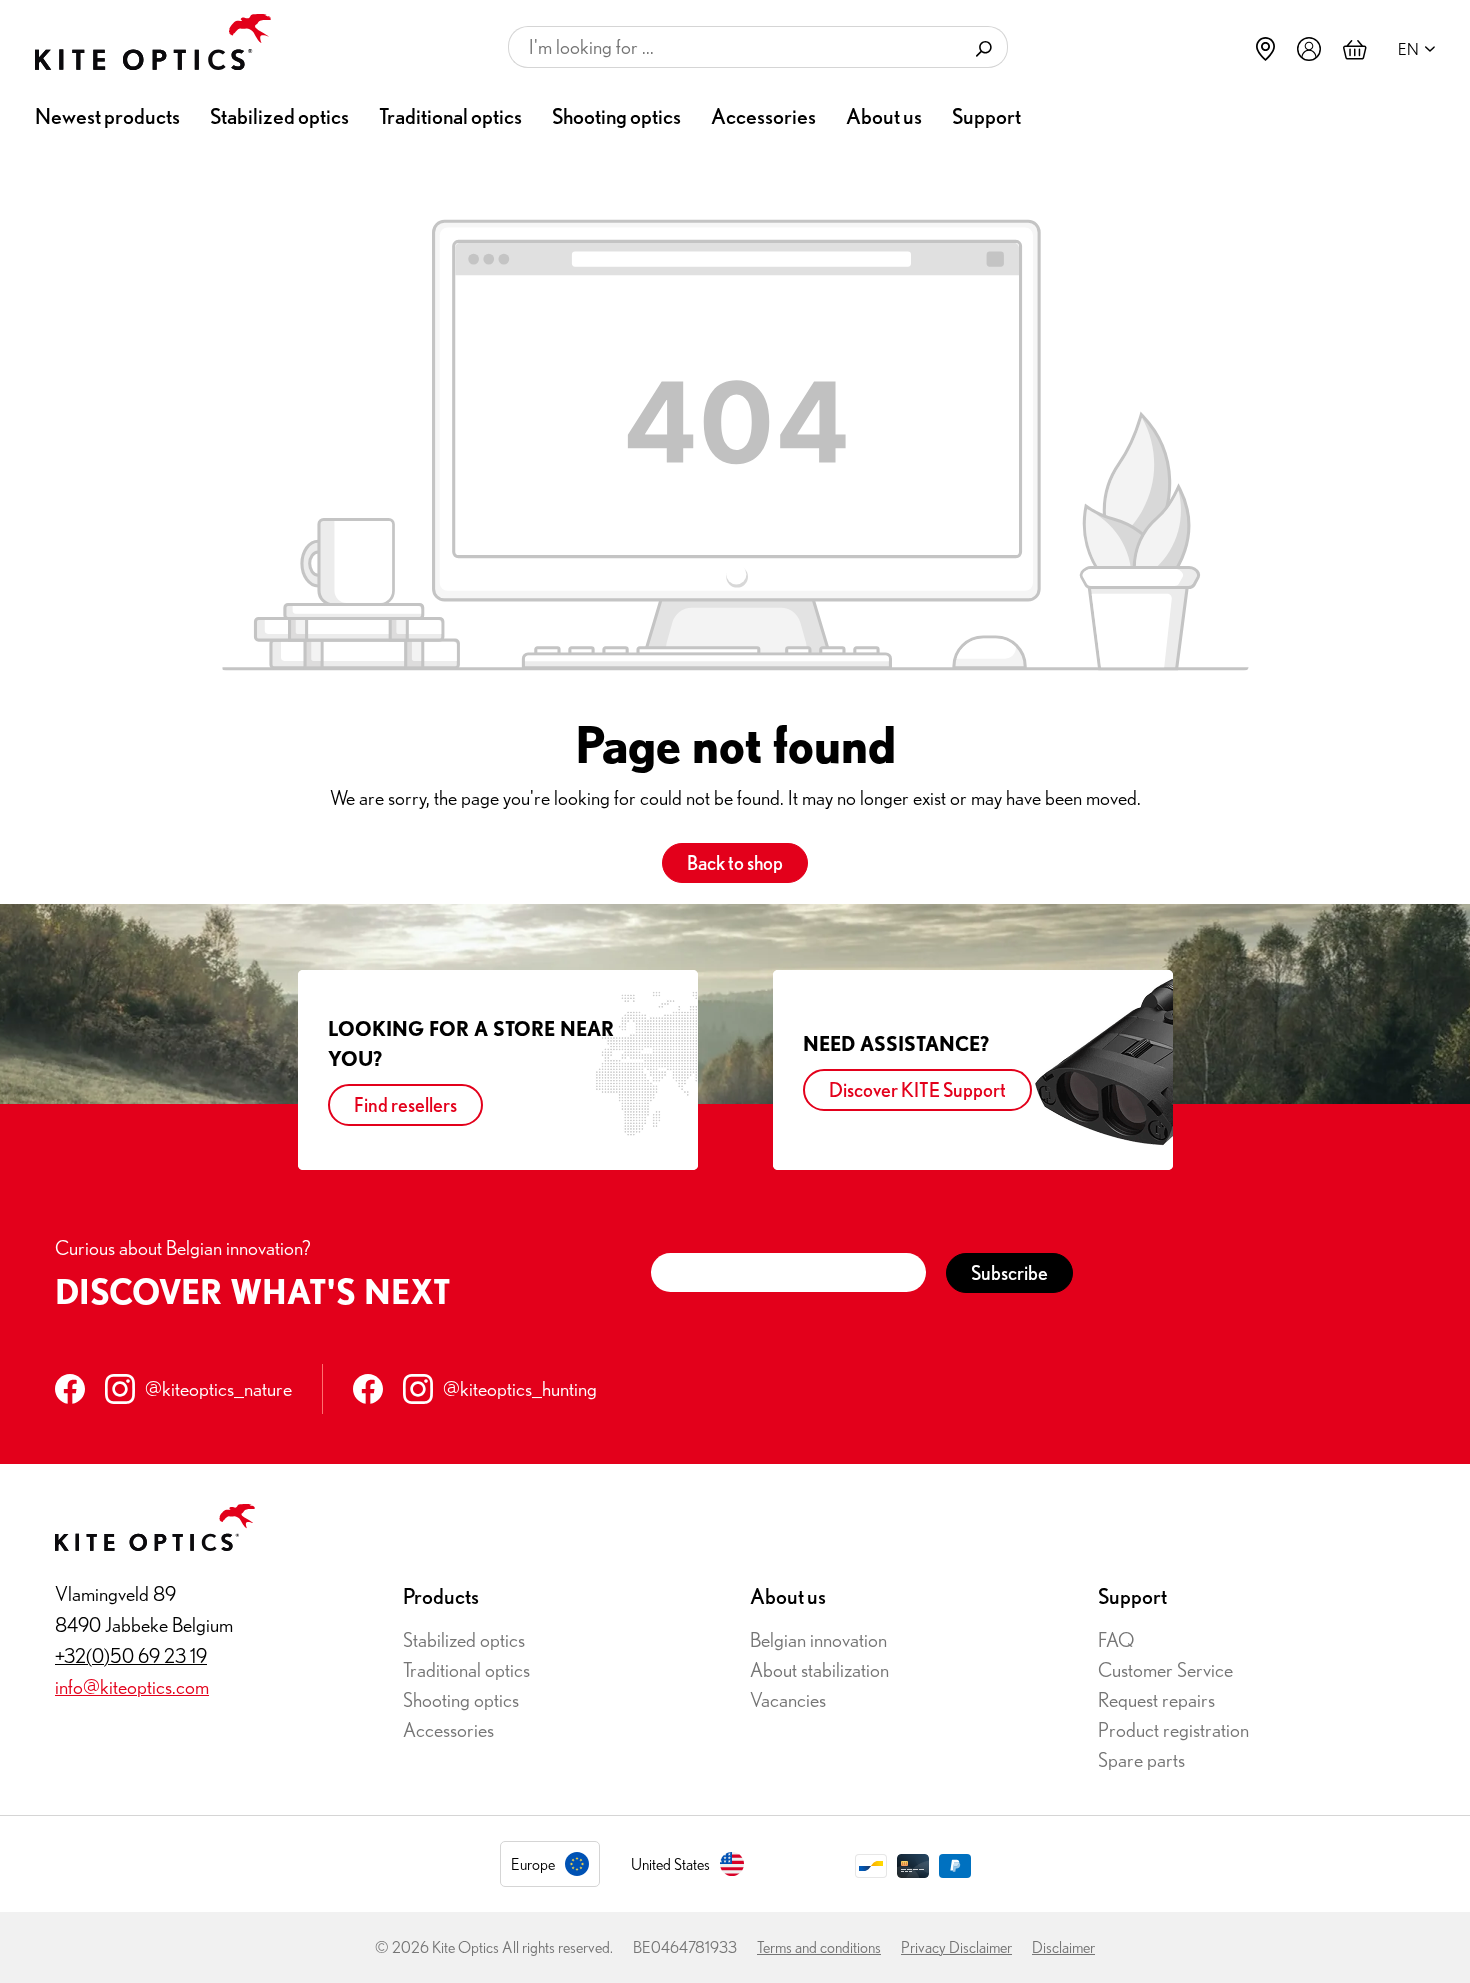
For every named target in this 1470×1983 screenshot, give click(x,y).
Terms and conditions (819, 1947)
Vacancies (788, 1699)
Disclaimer (1063, 1947)
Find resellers (405, 1104)
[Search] (984, 47)
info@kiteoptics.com (132, 1686)
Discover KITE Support (917, 1089)
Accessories (448, 1729)
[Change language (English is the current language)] (1411, 49)
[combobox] (735, 47)
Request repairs (1156, 1699)
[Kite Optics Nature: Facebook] (70, 1389)
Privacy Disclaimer (956, 1947)
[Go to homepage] (153, 42)
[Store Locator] (1265, 49)
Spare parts (1141, 1759)
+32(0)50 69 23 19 (131, 1655)
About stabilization (819, 1669)
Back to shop (735, 862)
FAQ (1116, 1639)
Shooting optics (461, 1699)
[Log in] (1309, 47)
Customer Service (1165, 1669)
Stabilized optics (464, 1639)
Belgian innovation (818, 1639)
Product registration (1173, 1729)
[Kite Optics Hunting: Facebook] (368, 1389)
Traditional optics (466, 1669)
